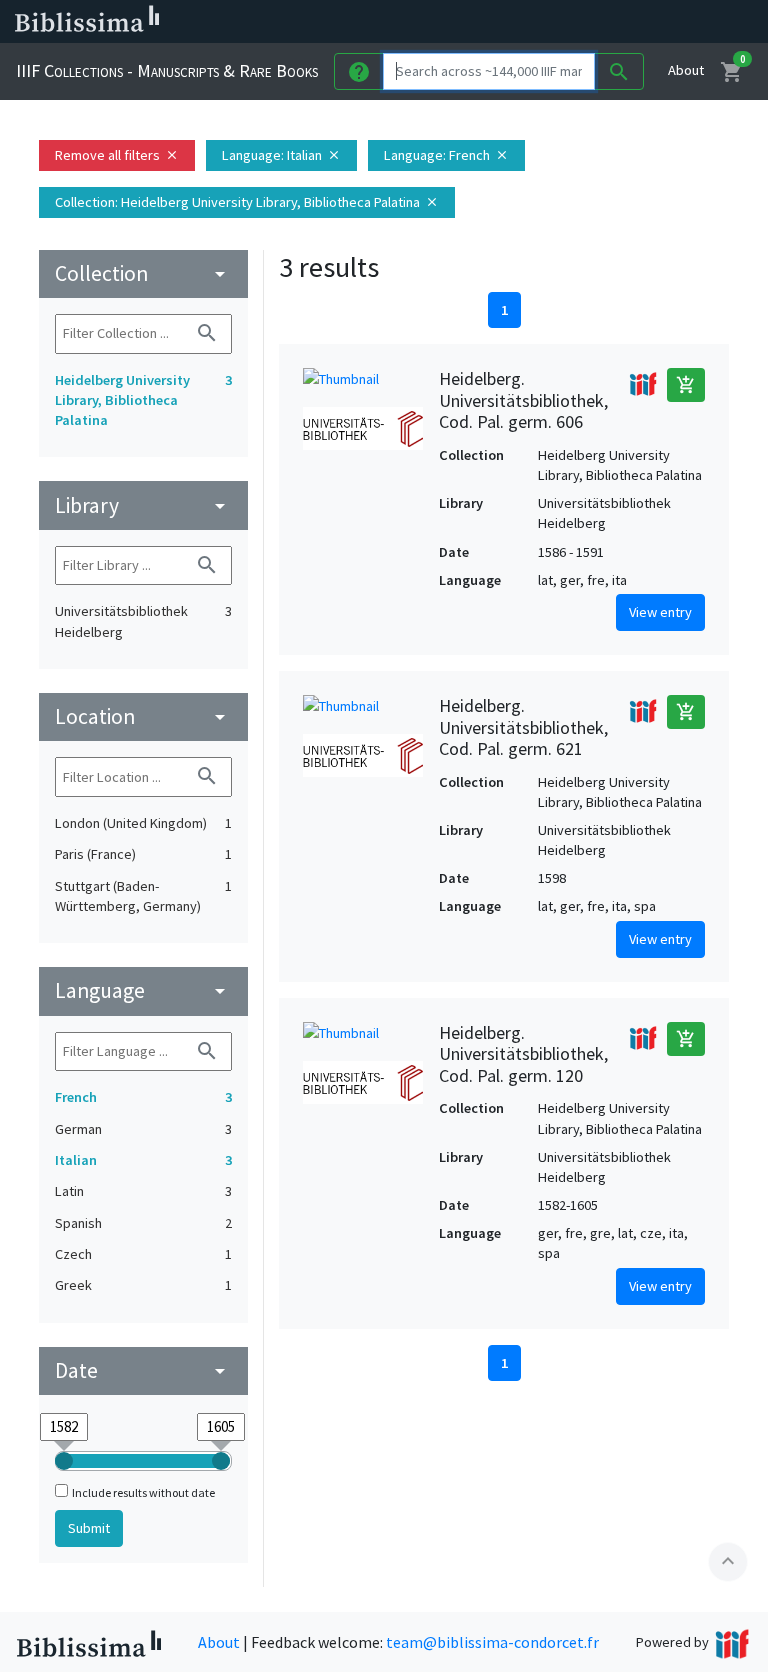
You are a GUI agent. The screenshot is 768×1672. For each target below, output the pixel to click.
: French (446, 155)
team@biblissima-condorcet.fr (492, 1642)
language (143, 990)
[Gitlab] (700, 22)
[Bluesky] (572, 22)
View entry (660, 612)
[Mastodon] (604, 22)
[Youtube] (636, 22)
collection (143, 273)
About (686, 70)
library (143, 505)
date (143, 1370)
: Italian (281, 155)
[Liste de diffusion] (508, 22)
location (143, 716)
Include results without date (143, 1492)
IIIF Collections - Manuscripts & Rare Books (167, 70)
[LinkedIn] (540, 22)
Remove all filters (117, 155)
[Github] (668, 22)
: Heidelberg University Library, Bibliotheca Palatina (247, 202)
